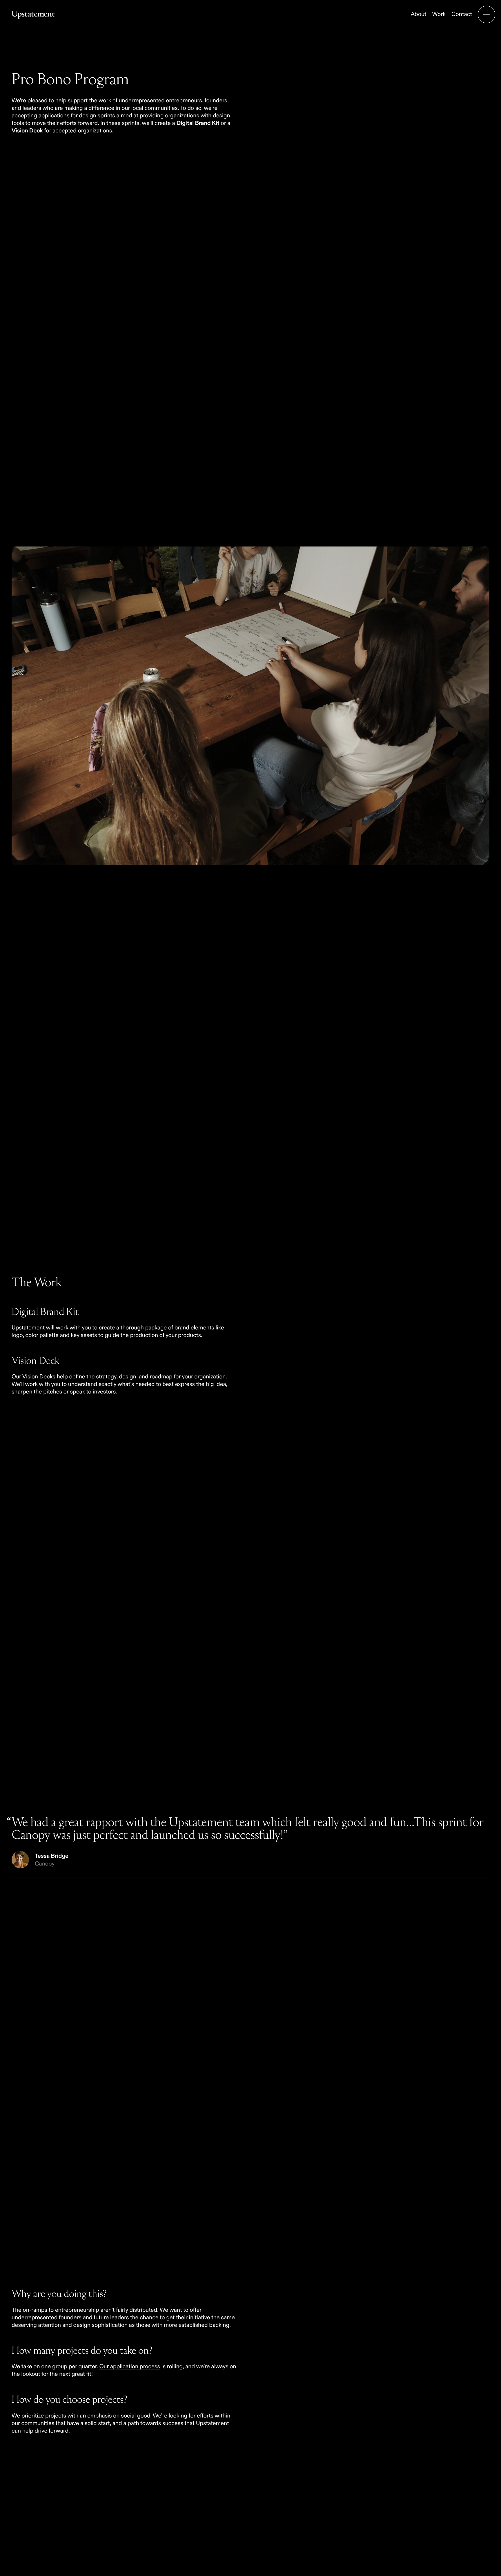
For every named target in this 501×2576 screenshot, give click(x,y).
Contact (462, 14)
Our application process (130, 2367)
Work (439, 14)
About (418, 14)
